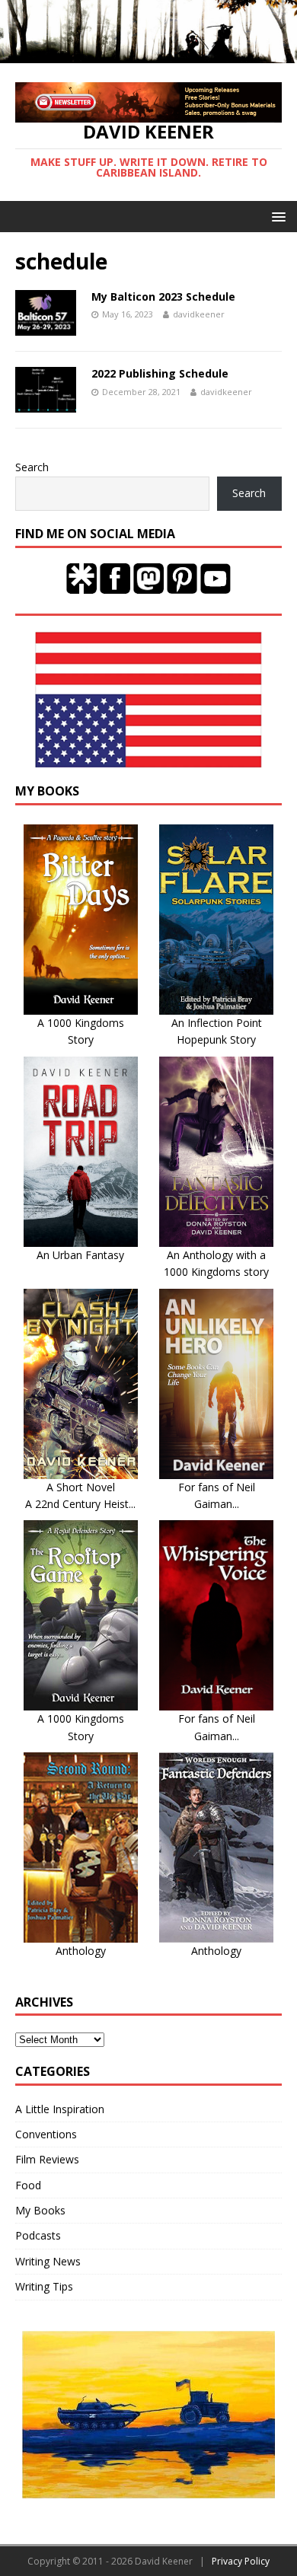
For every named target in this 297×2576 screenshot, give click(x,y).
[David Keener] (148, 54)
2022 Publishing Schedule (160, 373)
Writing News (48, 2261)
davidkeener (199, 314)
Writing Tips (44, 2286)
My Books (40, 2210)
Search (32, 467)
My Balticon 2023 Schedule (163, 296)
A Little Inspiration (60, 2109)
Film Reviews (47, 2159)
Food (28, 2185)
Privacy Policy (241, 2561)
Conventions (46, 2134)
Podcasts (38, 2235)
